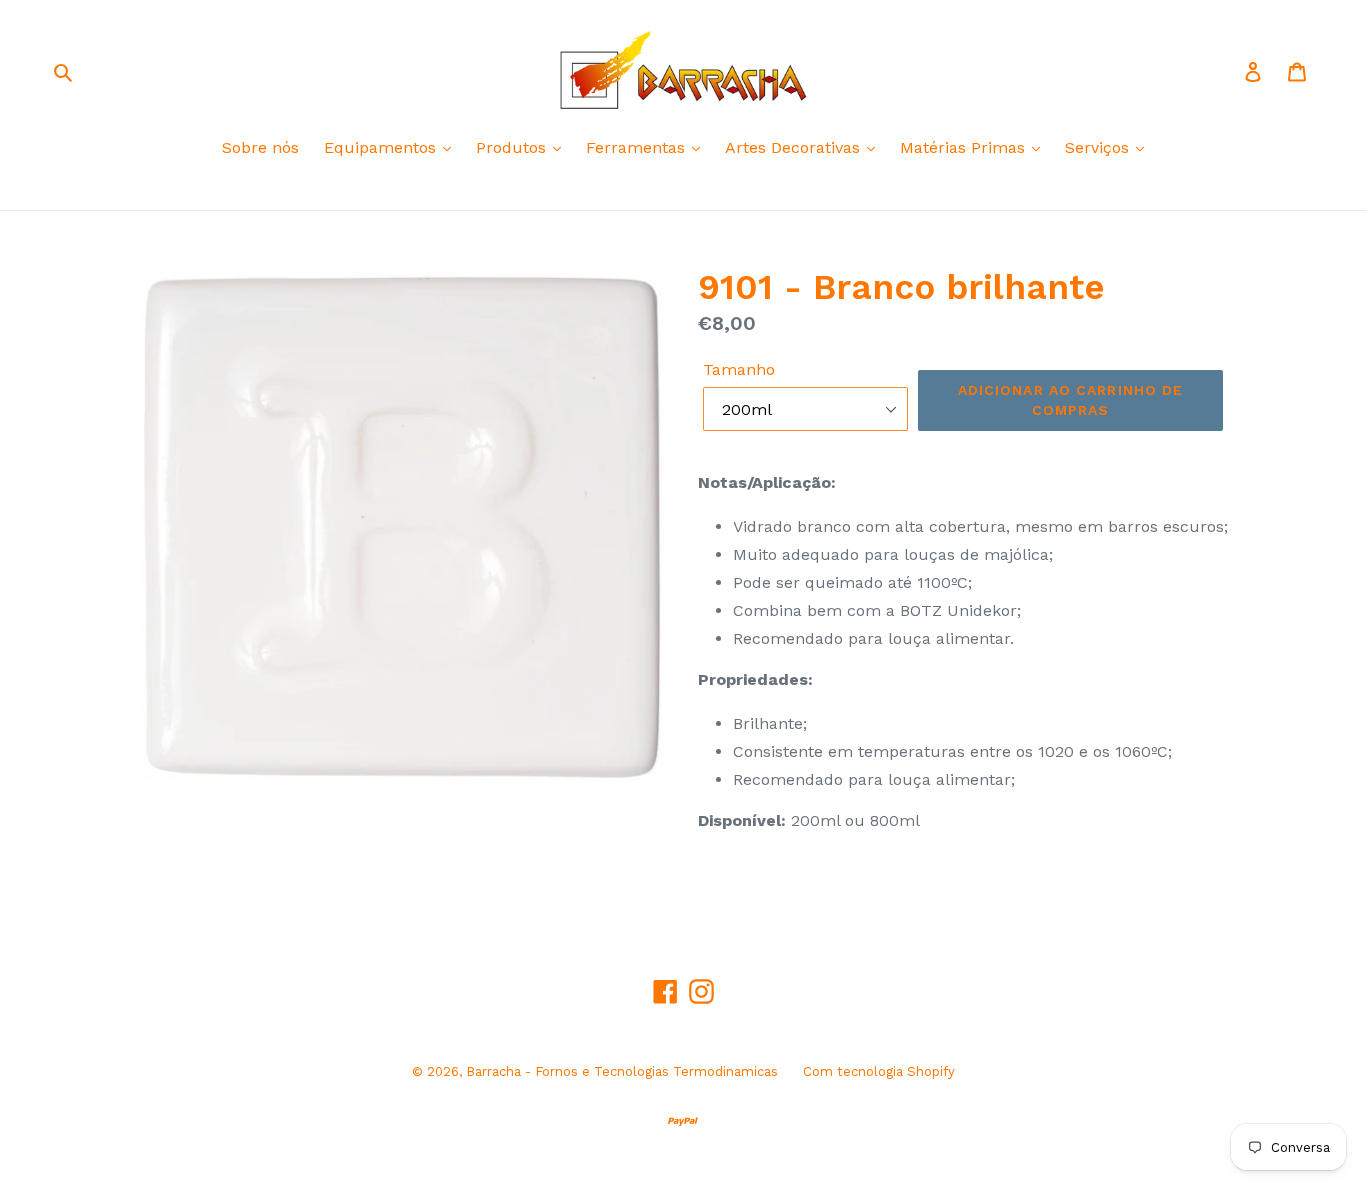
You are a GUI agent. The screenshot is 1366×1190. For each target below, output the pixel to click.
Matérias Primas (965, 147)
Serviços (1099, 147)
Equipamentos (382, 147)
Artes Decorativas (795, 147)
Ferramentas (638, 147)
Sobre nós (260, 147)
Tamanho (739, 369)
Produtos (513, 147)
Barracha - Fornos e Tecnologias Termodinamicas (622, 1071)
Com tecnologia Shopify (879, 1071)
